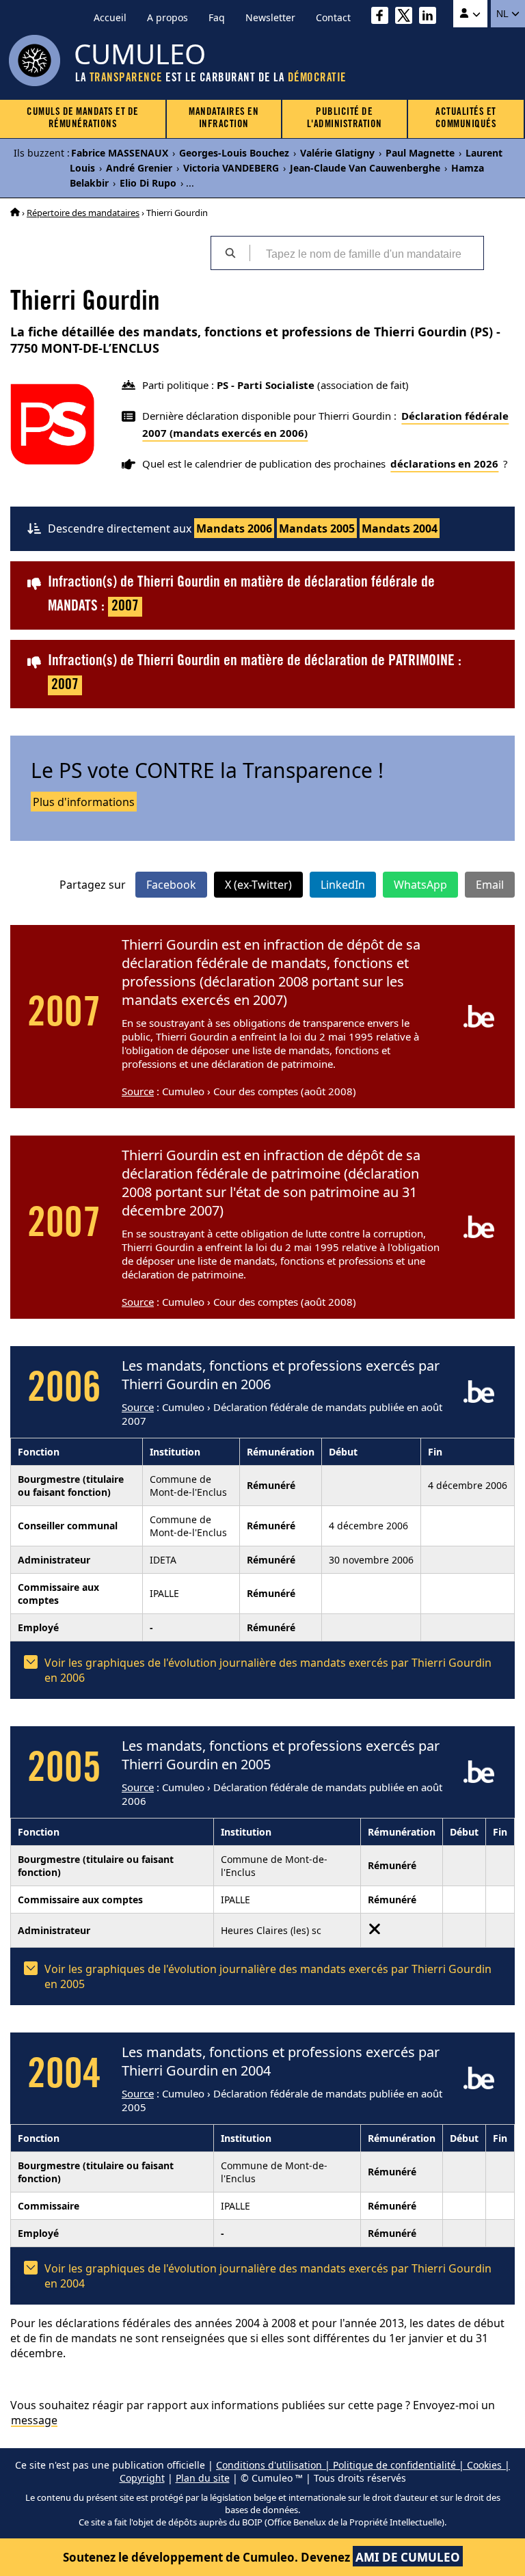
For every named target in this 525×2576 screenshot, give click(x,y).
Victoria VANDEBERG (231, 168)
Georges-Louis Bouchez (234, 153)
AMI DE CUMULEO (408, 2557)
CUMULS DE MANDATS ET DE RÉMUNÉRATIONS (83, 119)
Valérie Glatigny (337, 153)
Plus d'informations (84, 802)
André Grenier (139, 168)
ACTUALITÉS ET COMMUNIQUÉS (466, 119)
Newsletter (270, 17)
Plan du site (203, 2478)
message (34, 2420)
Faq (217, 17)
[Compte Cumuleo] (470, 14)
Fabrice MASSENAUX (120, 153)
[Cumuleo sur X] (407, 17)
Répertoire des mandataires (83, 213)
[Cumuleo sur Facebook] (383, 17)
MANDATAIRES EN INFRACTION (224, 119)
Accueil (110, 17)
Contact (333, 17)
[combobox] (366, 253)
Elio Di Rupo (148, 183)
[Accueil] (15, 213)
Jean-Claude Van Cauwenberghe (365, 168)
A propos (167, 17)
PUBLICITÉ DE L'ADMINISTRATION (345, 119)
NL (503, 14)
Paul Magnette (420, 153)
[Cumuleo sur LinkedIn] (431, 17)
